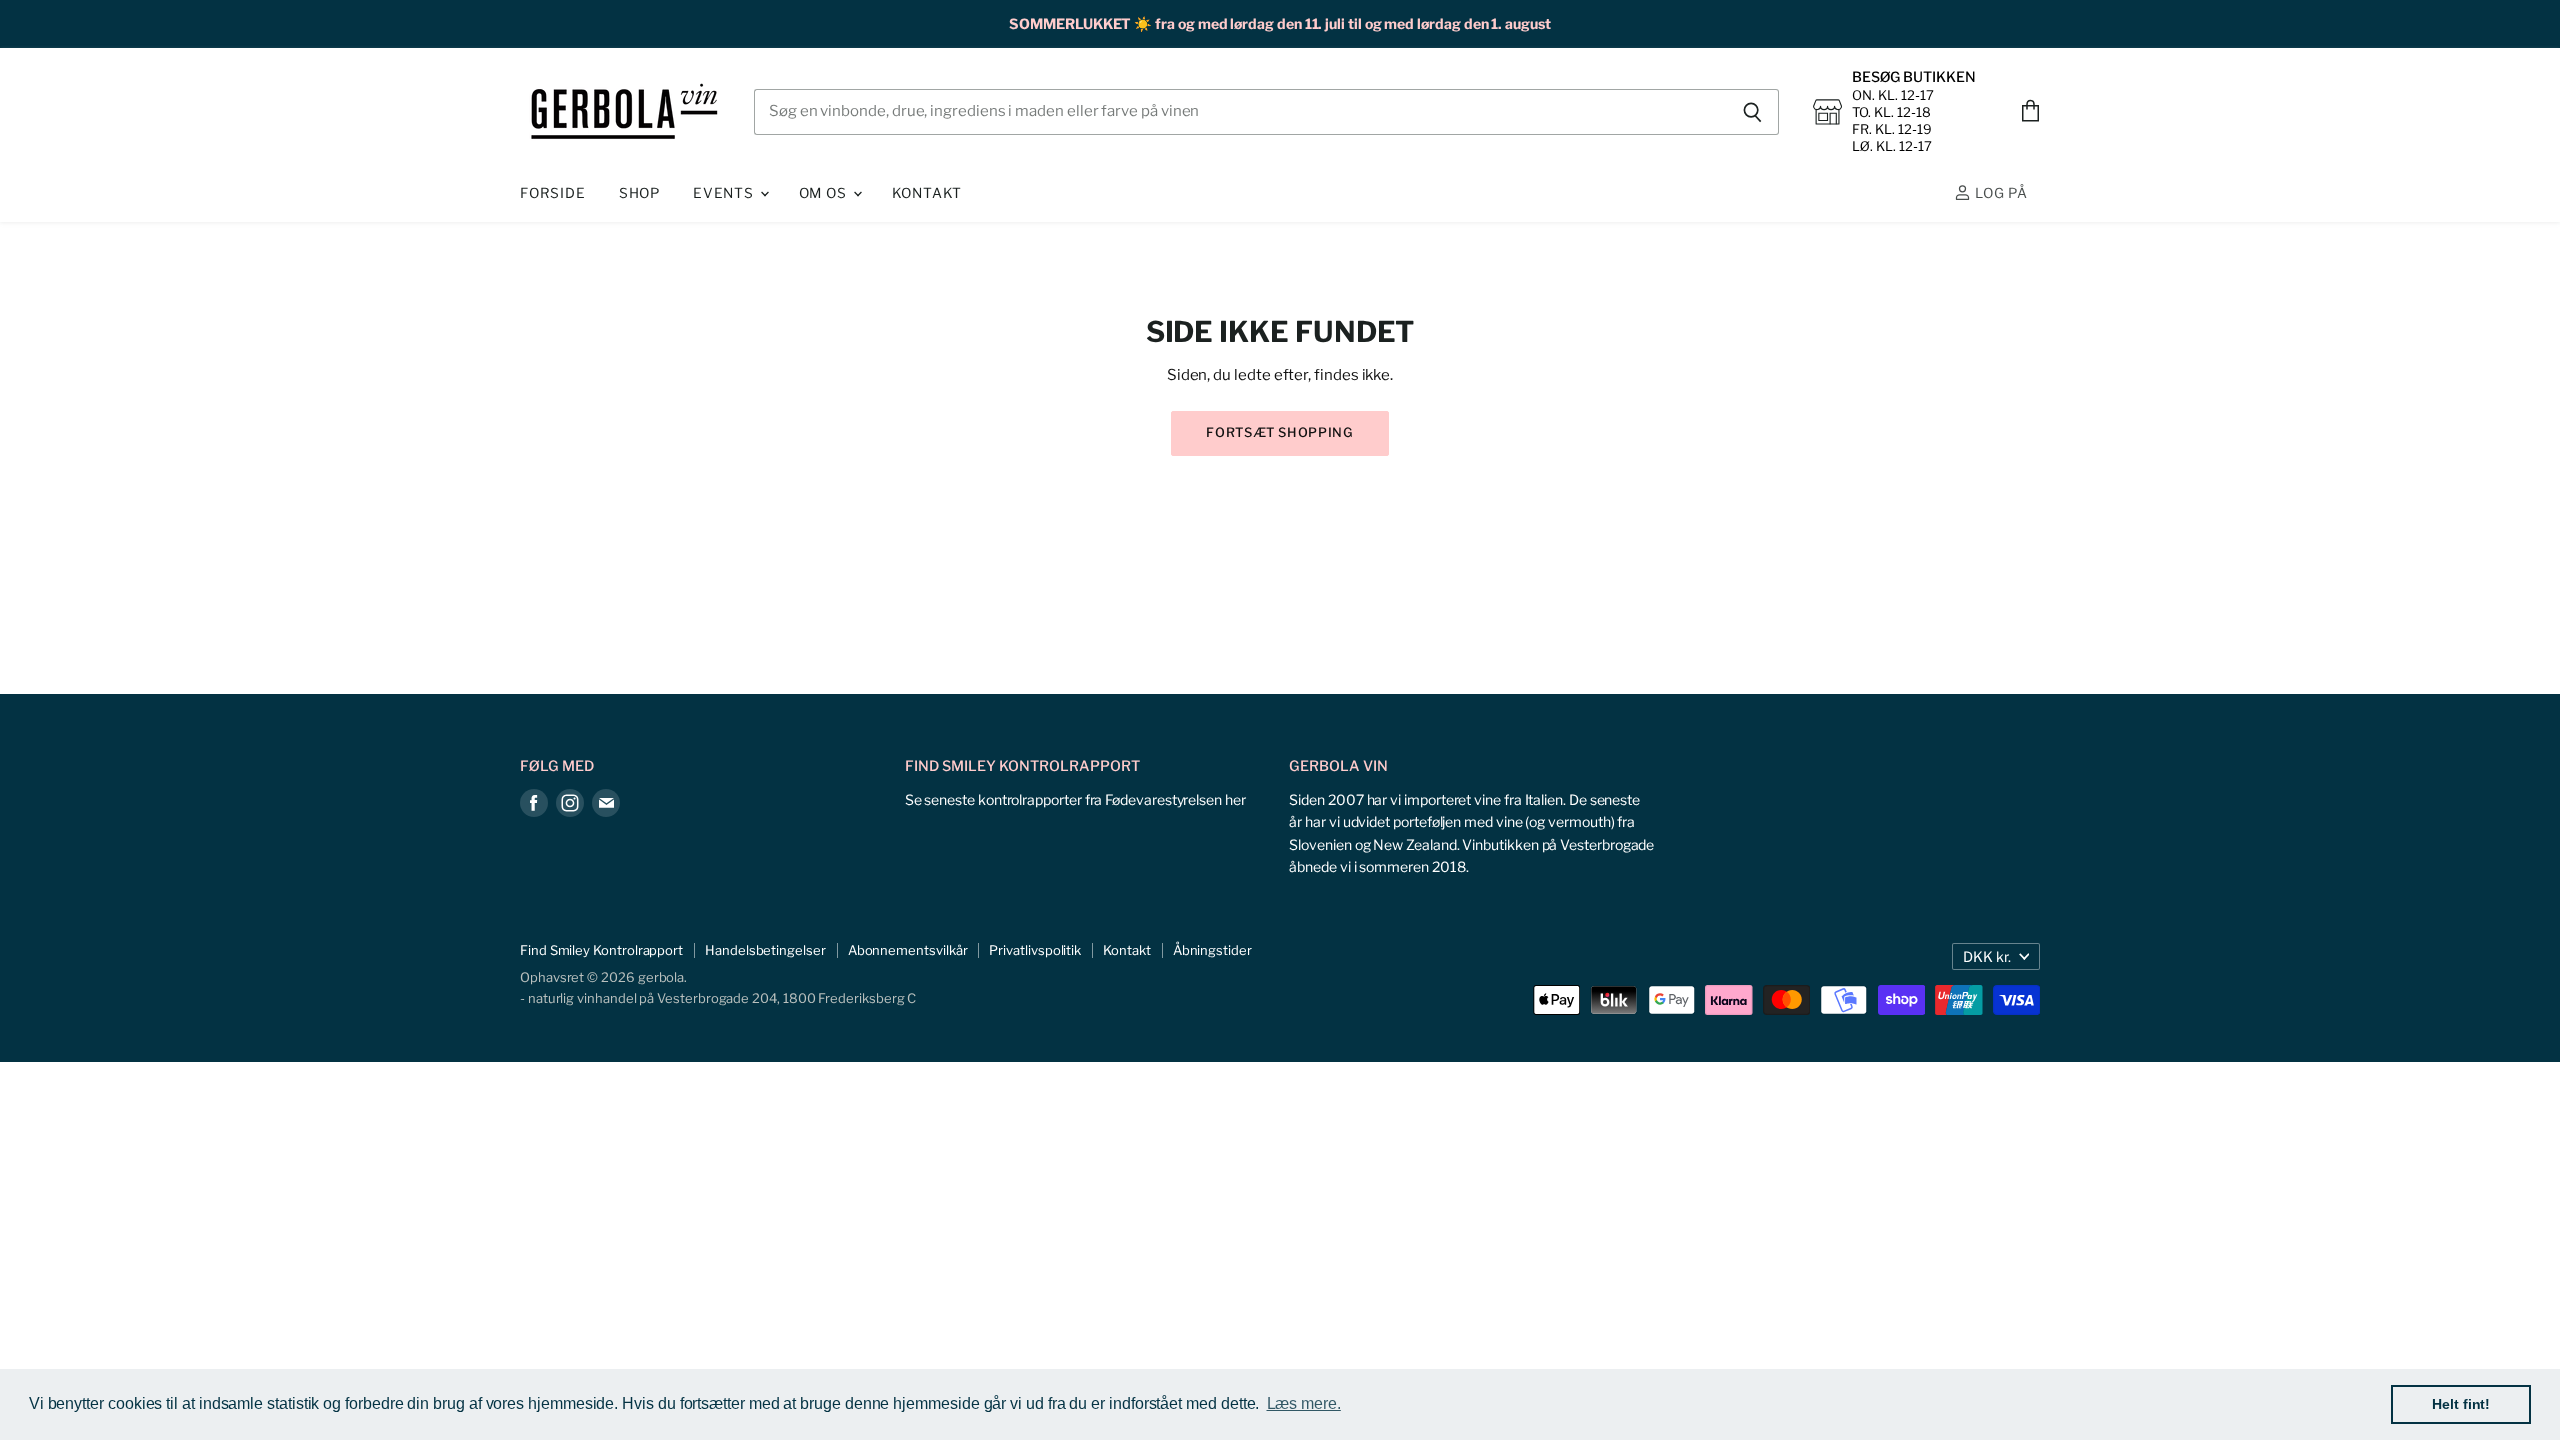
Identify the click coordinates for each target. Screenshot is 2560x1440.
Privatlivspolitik (1035, 950)
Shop (639, 193)
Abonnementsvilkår (908, 950)
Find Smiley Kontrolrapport (601, 950)
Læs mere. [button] (1304, 1403)
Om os (825, 193)
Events (725, 193)
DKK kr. (1987, 956)
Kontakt (927, 193)
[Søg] (1752, 112)
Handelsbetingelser (765, 950)
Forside (553, 193)
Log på (1999, 193)
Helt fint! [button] (2461, 1404)
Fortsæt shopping (1279, 432)
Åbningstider (1212, 950)
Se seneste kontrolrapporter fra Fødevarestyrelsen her (1075, 799)
